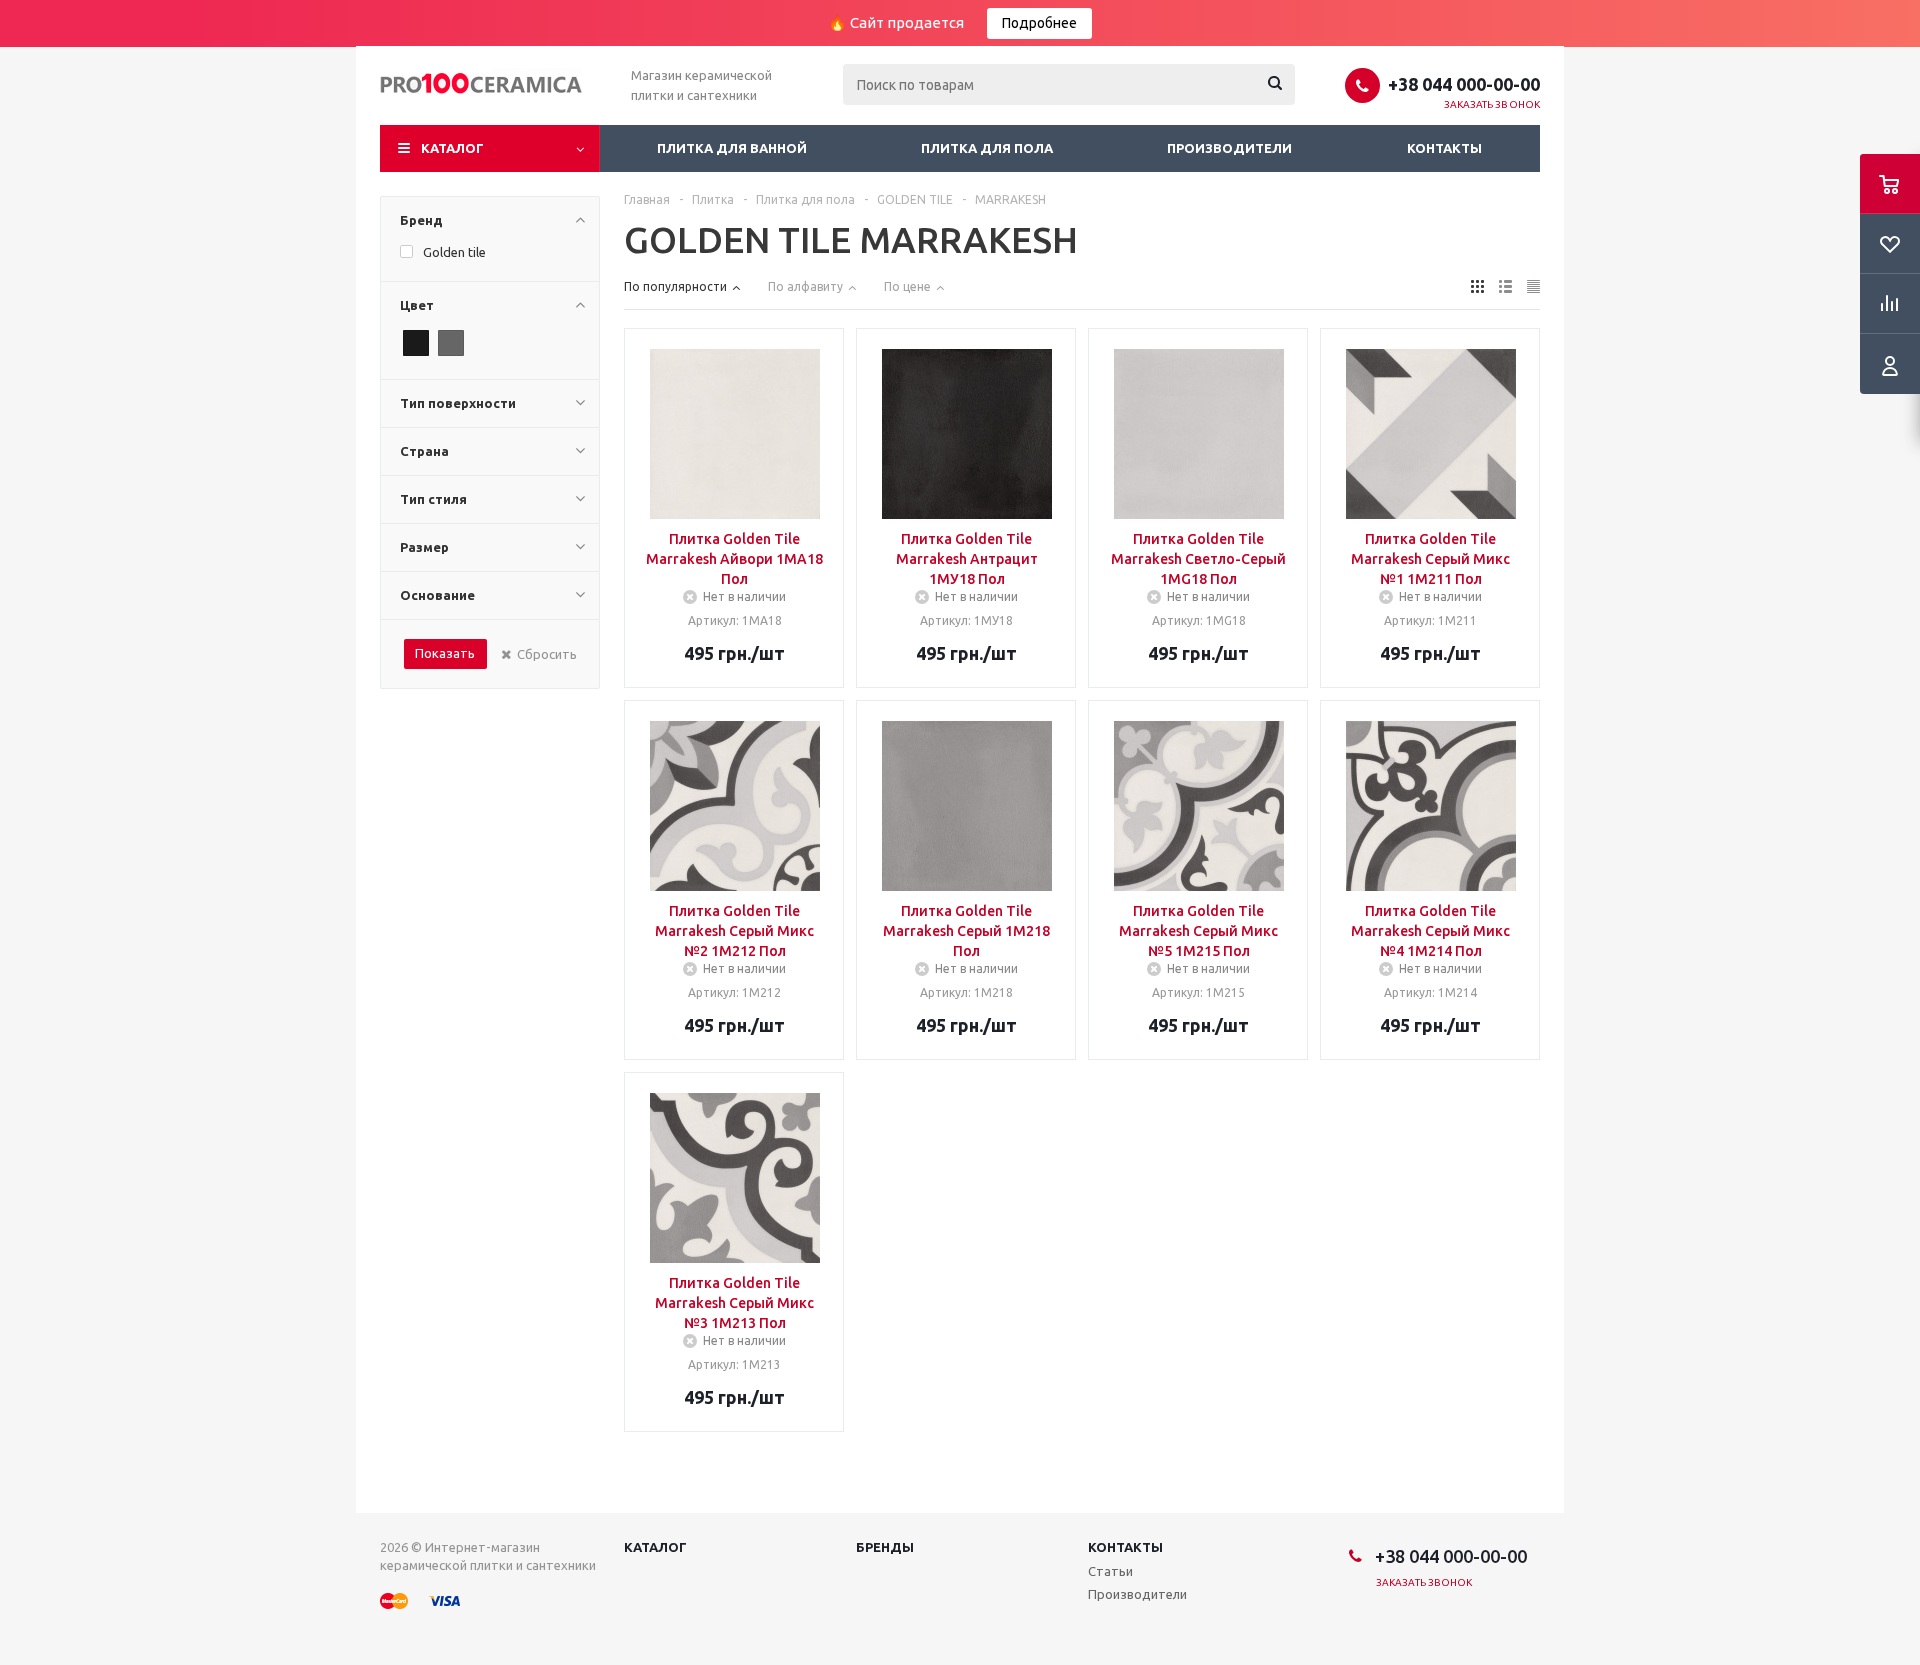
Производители (1229, 148)
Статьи (1110, 1571)
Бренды (885, 1547)
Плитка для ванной (732, 148)
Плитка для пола (987, 148)
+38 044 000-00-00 (1464, 84)
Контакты (1444, 148)
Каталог (452, 148)
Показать (445, 653)
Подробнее (1039, 23)
